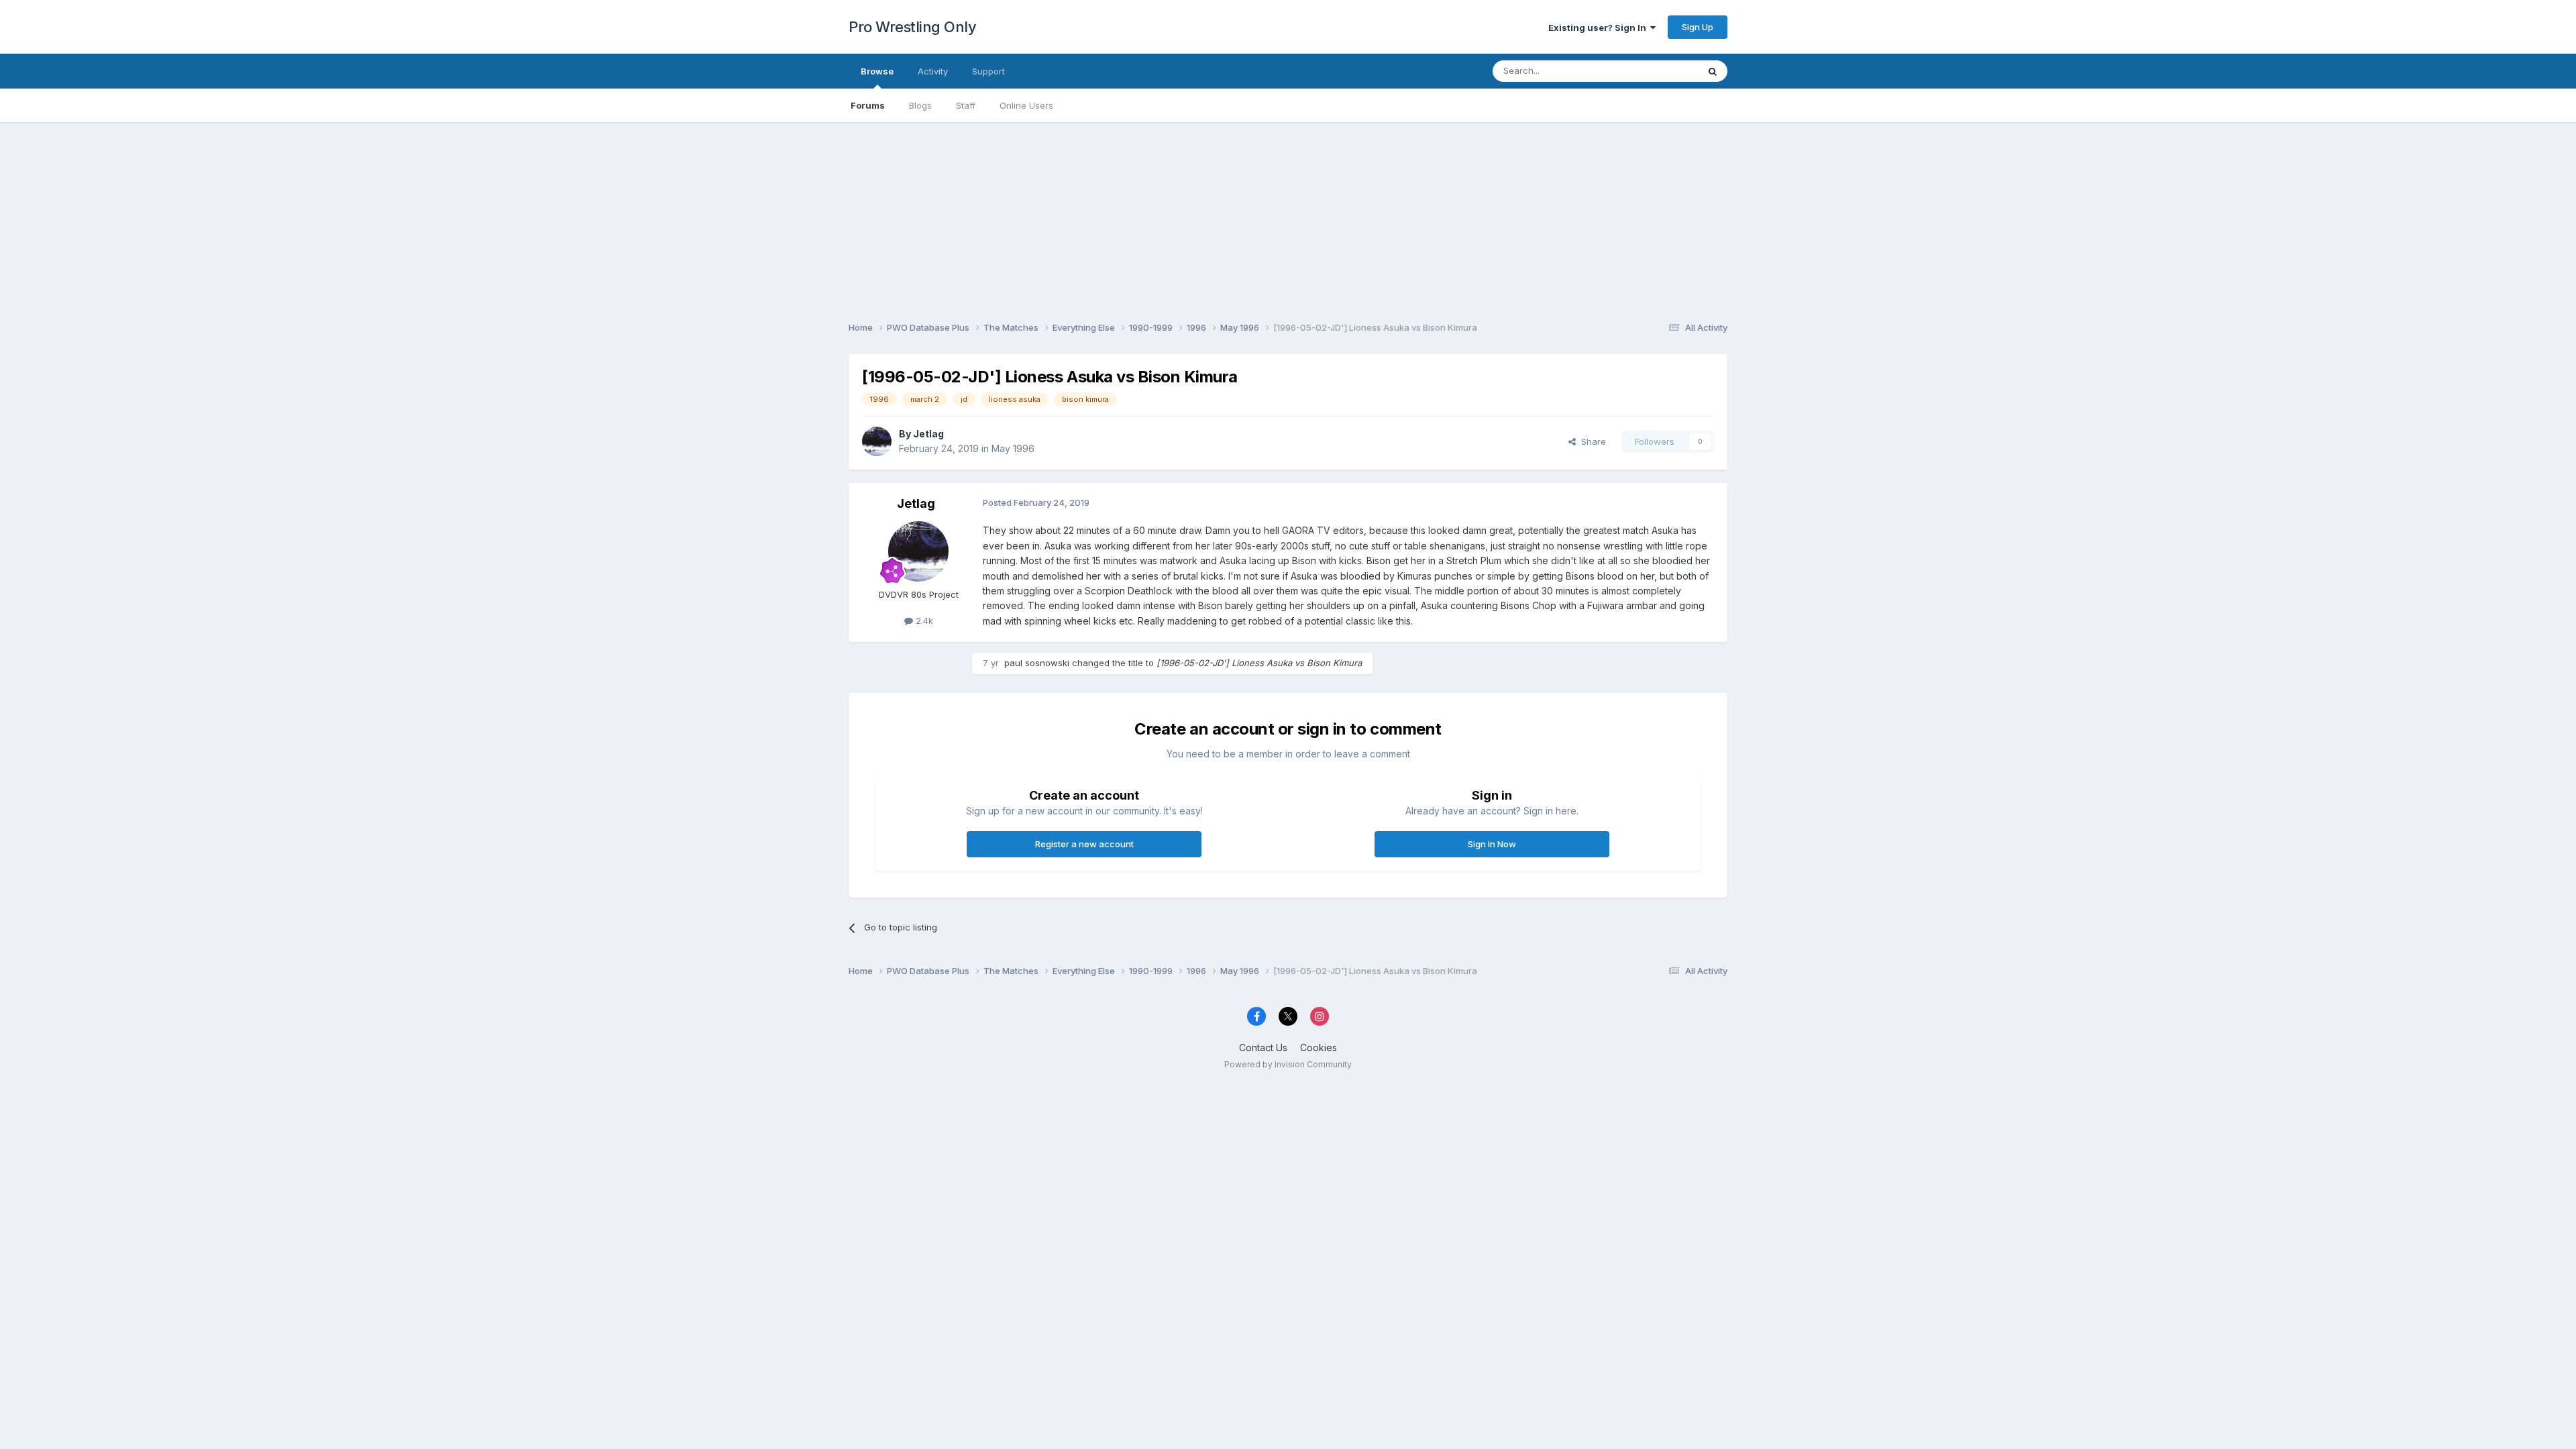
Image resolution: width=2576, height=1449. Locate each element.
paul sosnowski (1037, 663)
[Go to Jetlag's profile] (877, 441)
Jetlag (928, 434)
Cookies (1319, 1048)
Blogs (920, 105)
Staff (966, 105)
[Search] (1713, 71)
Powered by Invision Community (1288, 1064)
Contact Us (1263, 1048)
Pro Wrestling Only (912, 27)
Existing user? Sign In (1599, 28)
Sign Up (1698, 27)
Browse (877, 71)
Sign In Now (1492, 844)
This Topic (1659, 71)
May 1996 (1013, 448)
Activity (933, 71)
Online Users (1026, 105)
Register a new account (1084, 844)
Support (988, 71)
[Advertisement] (1288, 216)
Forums (868, 105)
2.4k (923, 621)
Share (1591, 441)
